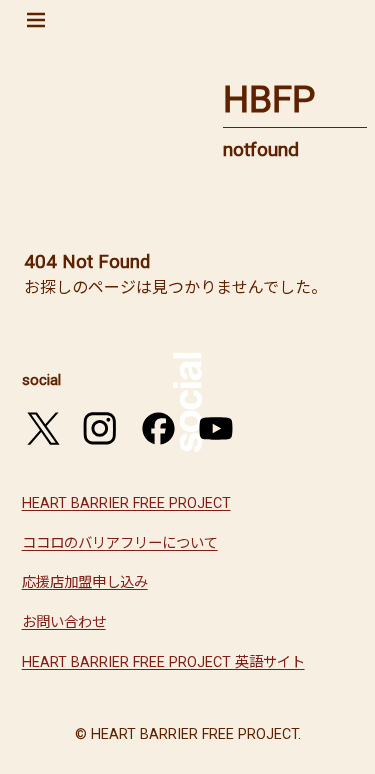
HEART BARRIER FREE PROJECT (126, 503)
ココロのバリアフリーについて (120, 543)
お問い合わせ (64, 622)
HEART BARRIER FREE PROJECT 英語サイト (163, 662)
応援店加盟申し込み (85, 582)
